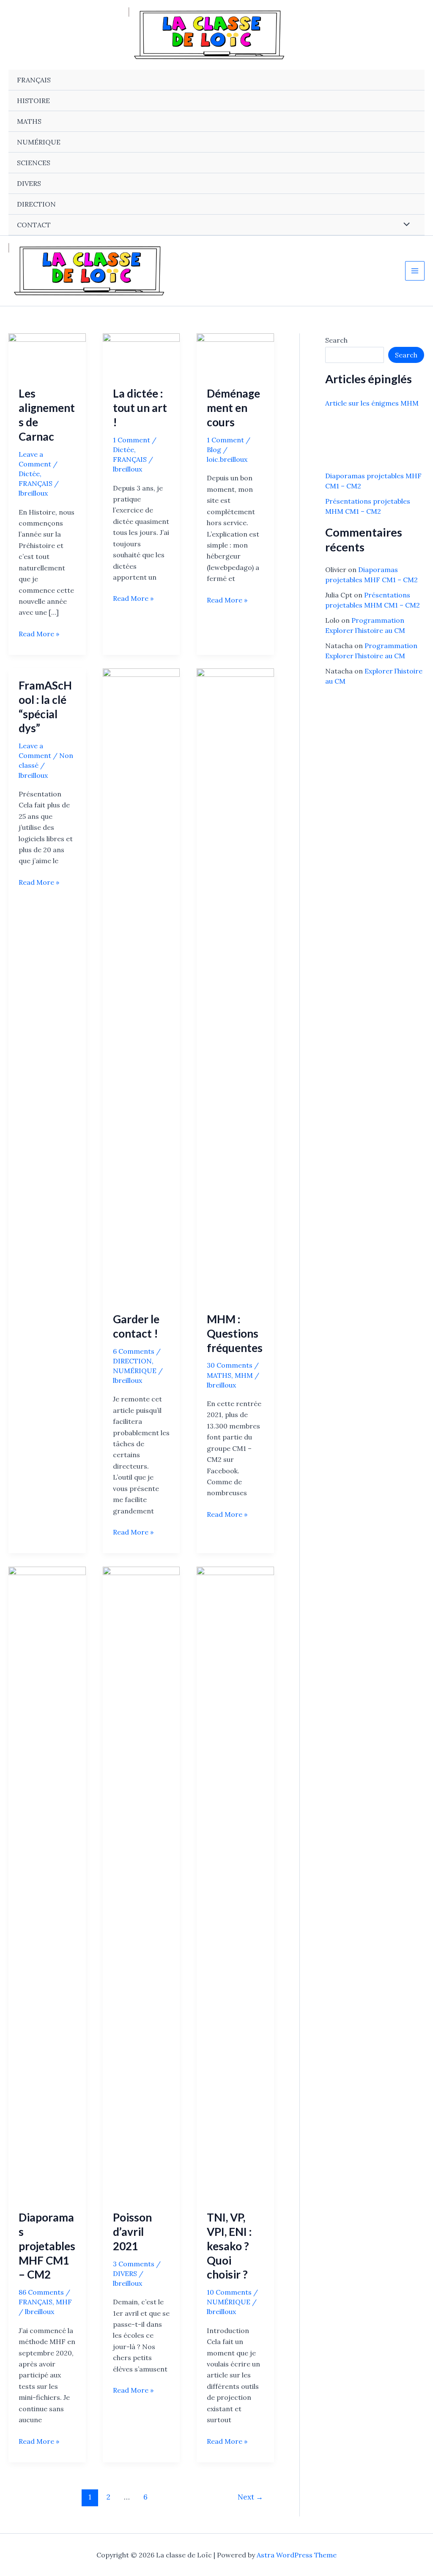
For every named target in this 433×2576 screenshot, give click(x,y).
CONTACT (34, 225)
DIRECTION (36, 204)
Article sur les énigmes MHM (372, 403)
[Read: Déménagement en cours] (235, 354)
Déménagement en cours (233, 408)
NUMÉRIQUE (39, 142)
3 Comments (134, 2264)
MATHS (29, 121)
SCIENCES (34, 163)
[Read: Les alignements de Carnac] (47, 354)
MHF (64, 2302)
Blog (214, 450)
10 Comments (229, 2292)
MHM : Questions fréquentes (235, 1333)
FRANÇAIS (34, 80)
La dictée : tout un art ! (140, 408)
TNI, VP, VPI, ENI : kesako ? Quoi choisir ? (229, 2246)
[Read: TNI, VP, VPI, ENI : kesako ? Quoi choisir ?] (235, 1883)
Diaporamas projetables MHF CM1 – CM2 (47, 2246)
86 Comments (41, 2292)
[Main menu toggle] (415, 271)
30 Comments (230, 1365)
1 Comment (132, 440)
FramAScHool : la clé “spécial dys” (45, 707)
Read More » (39, 634)
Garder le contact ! (136, 1326)
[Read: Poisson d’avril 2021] (141, 1883)
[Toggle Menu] (405, 224)
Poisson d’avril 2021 (132, 2232)
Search (336, 340)
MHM (244, 1375)
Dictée (29, 474)
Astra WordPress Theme (297, 2555)
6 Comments (134, 1351)
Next (250, 2497)
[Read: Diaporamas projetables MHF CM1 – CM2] (47, 1883)
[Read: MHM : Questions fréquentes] (235, 984)
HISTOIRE (33, 101)
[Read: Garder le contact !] (141, 984)
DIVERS (29, 183)
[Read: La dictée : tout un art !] (141, 354)
